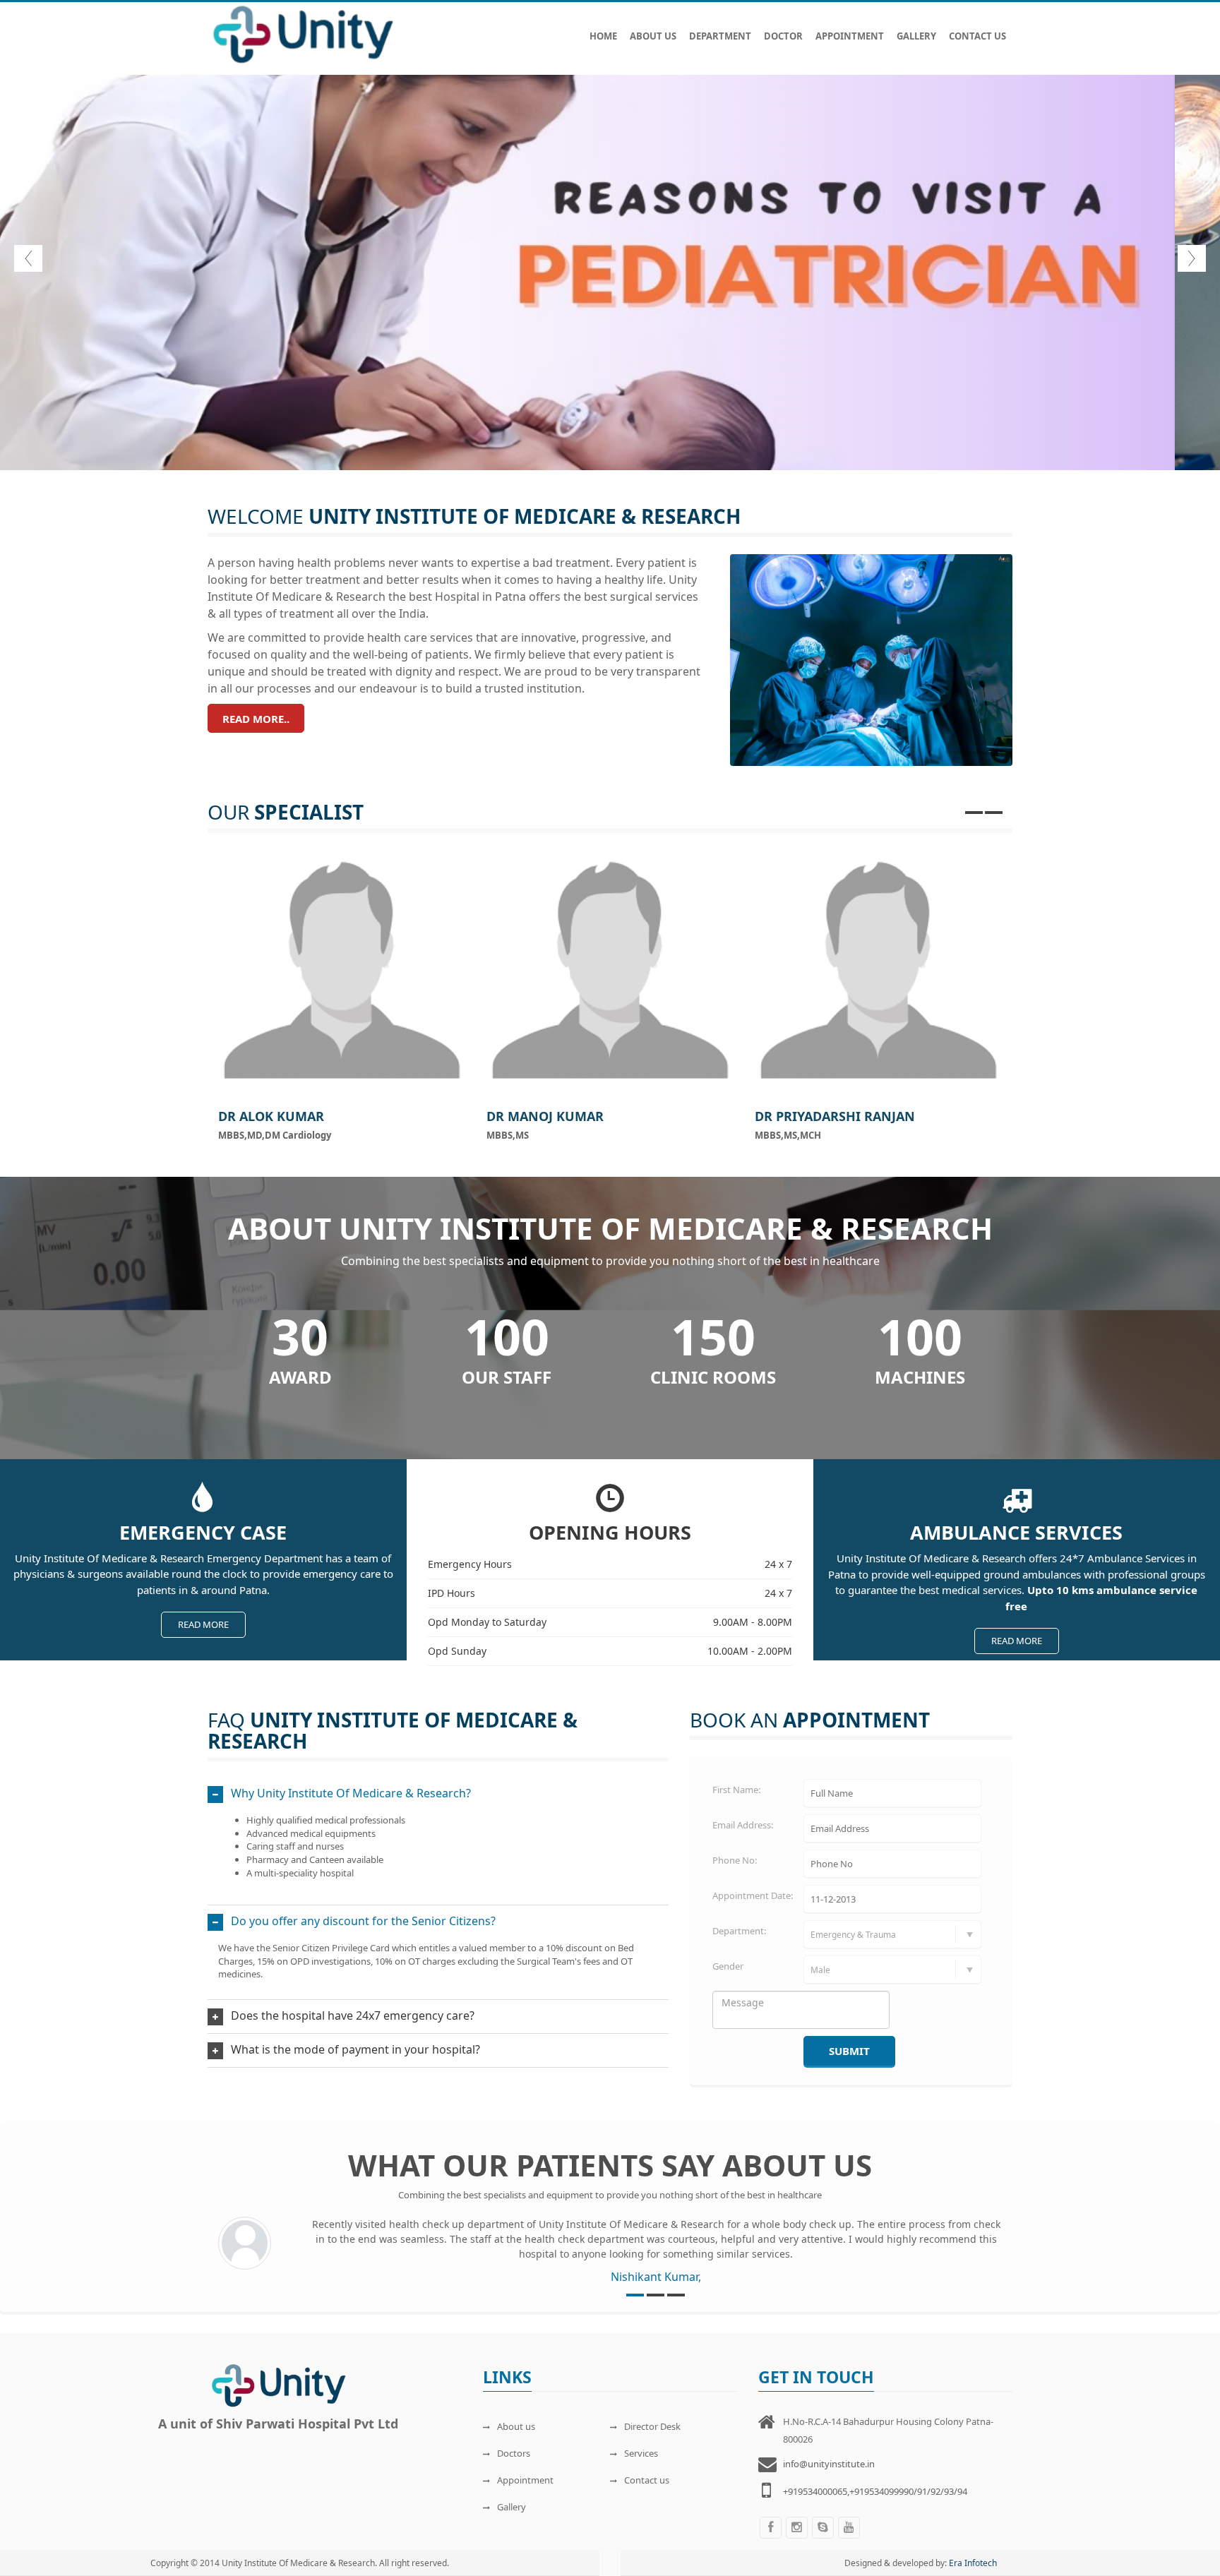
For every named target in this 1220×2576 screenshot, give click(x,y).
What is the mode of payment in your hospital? (355, 2049)
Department (720, 36)
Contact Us (977, 36)
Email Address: (743, 1825)
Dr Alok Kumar (271, 1116)
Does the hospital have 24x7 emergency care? (353, 2015)
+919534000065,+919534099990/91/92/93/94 (875, 2491)
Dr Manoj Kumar (545, 1116)
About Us (653, 36)
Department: (739, 1931)
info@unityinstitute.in (829, 2464)
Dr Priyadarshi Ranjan (835, 1116)
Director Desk (652, 2426)
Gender (728, 1966)
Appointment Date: (753, 1895)
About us (516, 2426)
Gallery (916, 36)
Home (603, 36)
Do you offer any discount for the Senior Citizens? (363, 1921)
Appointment (850, 36)
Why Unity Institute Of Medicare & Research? (351, 1793)
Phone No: (735, 1860)
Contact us (647, 2480)
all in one (590, 384)
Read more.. (256, 719)
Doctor (783, 36)
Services (641, 2453)
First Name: (736, 1790)
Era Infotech (973, 2563)
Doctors (514, 2453)
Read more (203, 1624)
